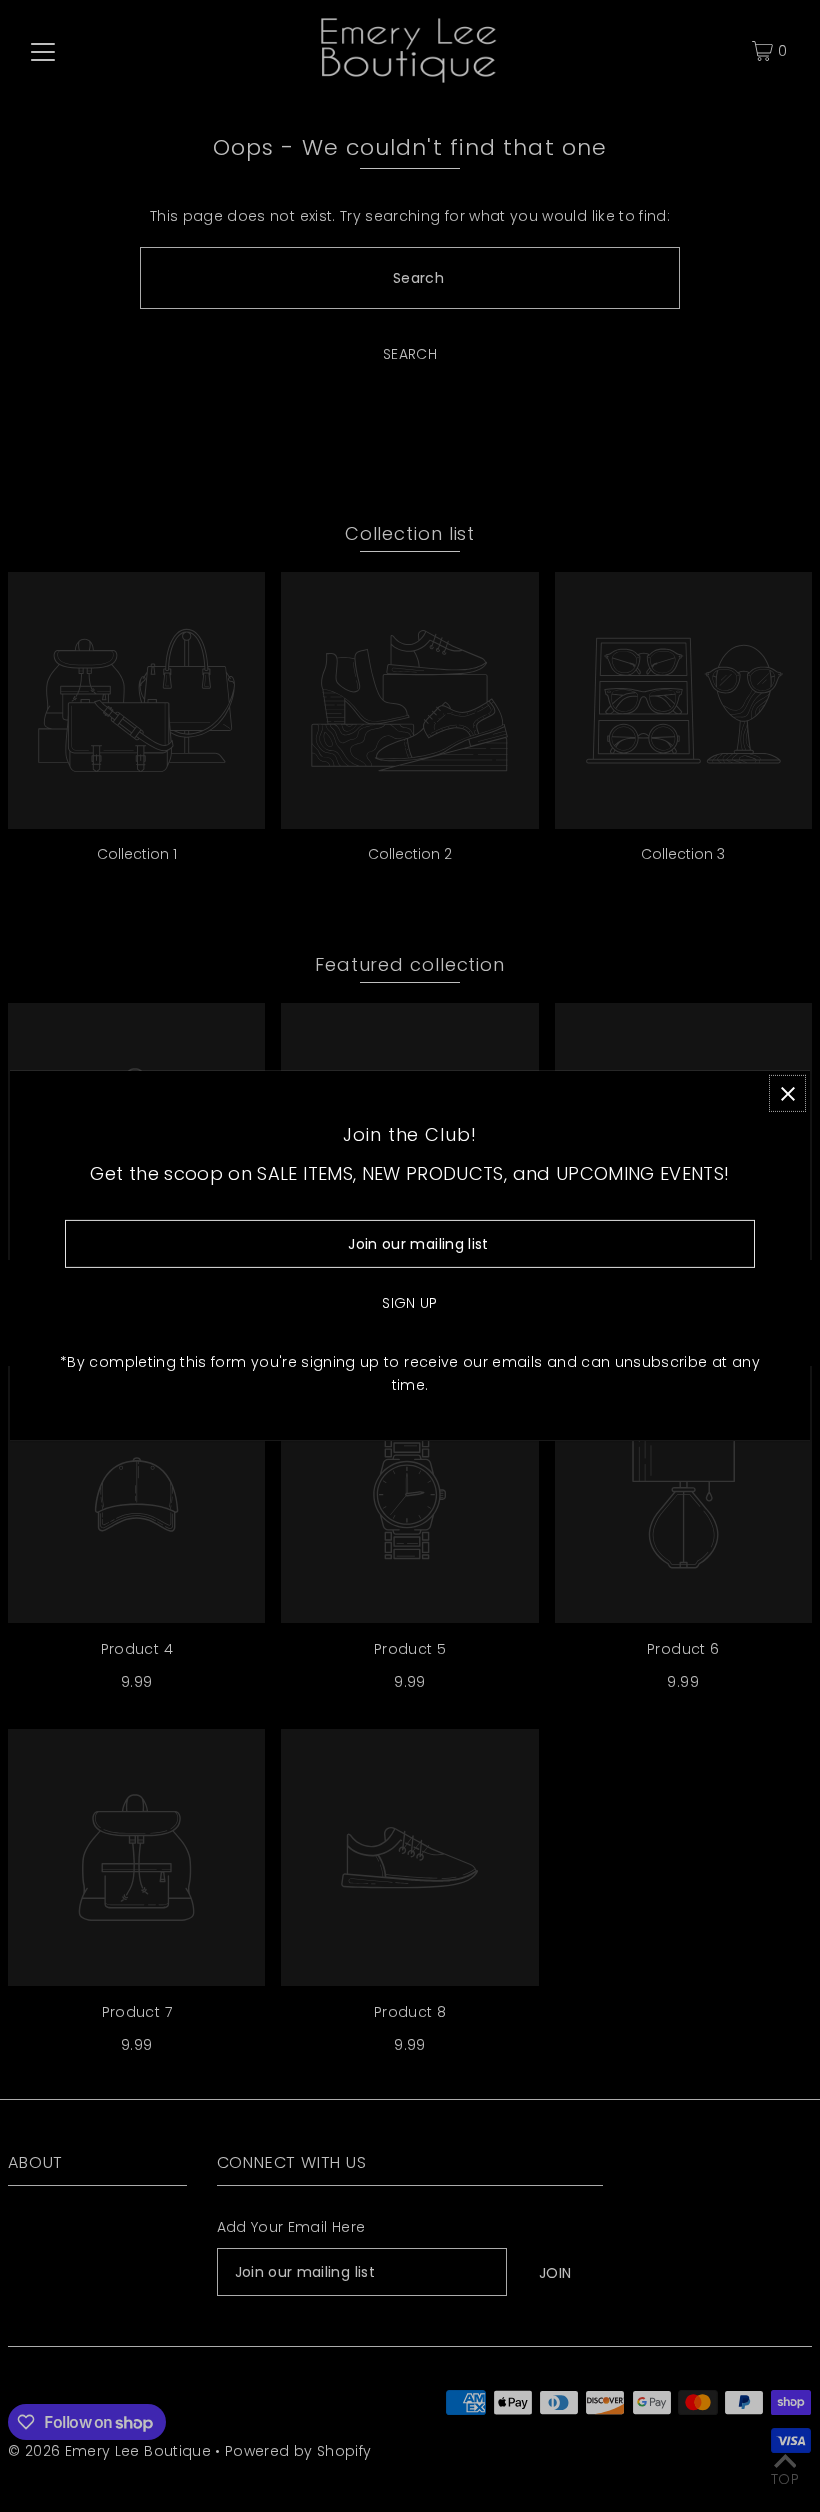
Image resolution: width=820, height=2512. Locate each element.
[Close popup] (787, 1093)
